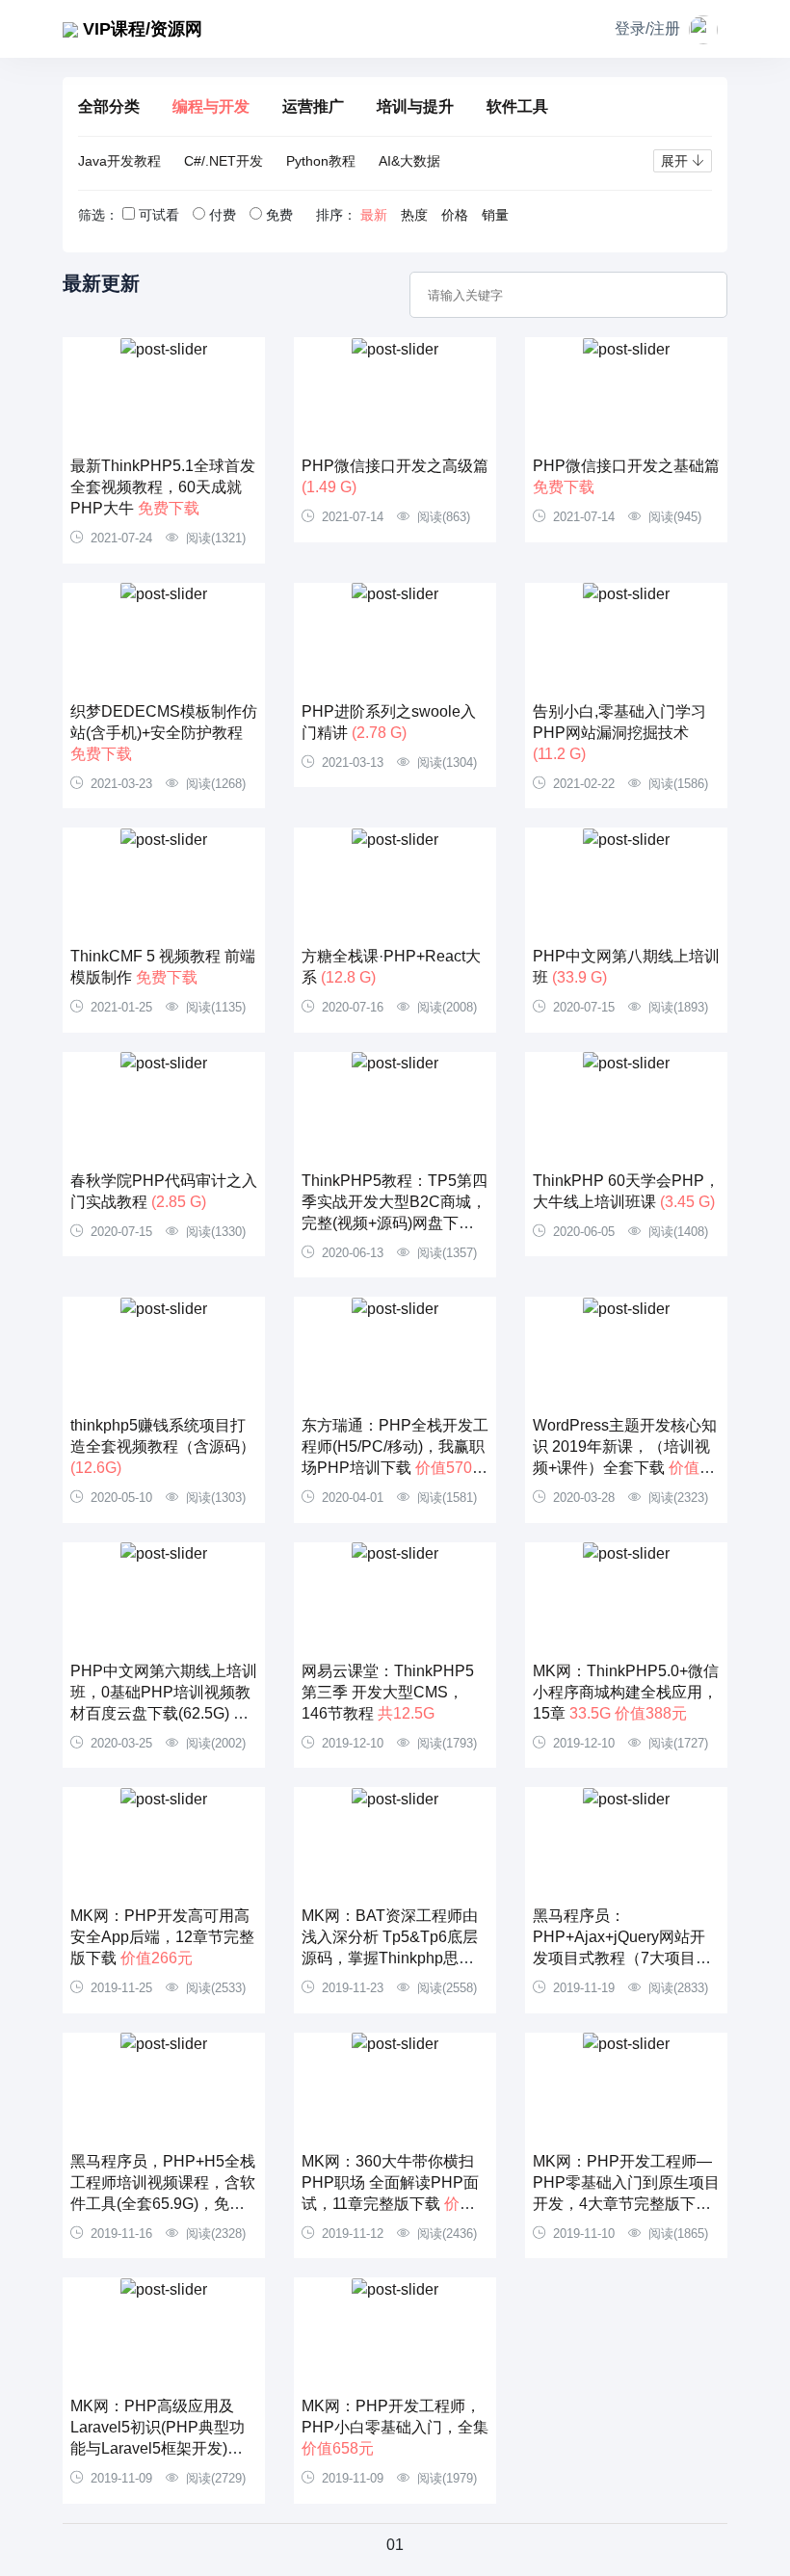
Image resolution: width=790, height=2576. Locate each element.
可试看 (159, 215)
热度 (414, 215)
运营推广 (313, 106)
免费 (279, 215)
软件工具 (517, 106)
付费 (223, 215)
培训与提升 (415, 106)
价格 (455, 215)
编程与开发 (211, 106)
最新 (374, 215)
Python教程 (321, 161)
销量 (495, 215)
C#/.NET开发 (224, 161)
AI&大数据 (409, 161)
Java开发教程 (119, 161)
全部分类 (109, 106)
